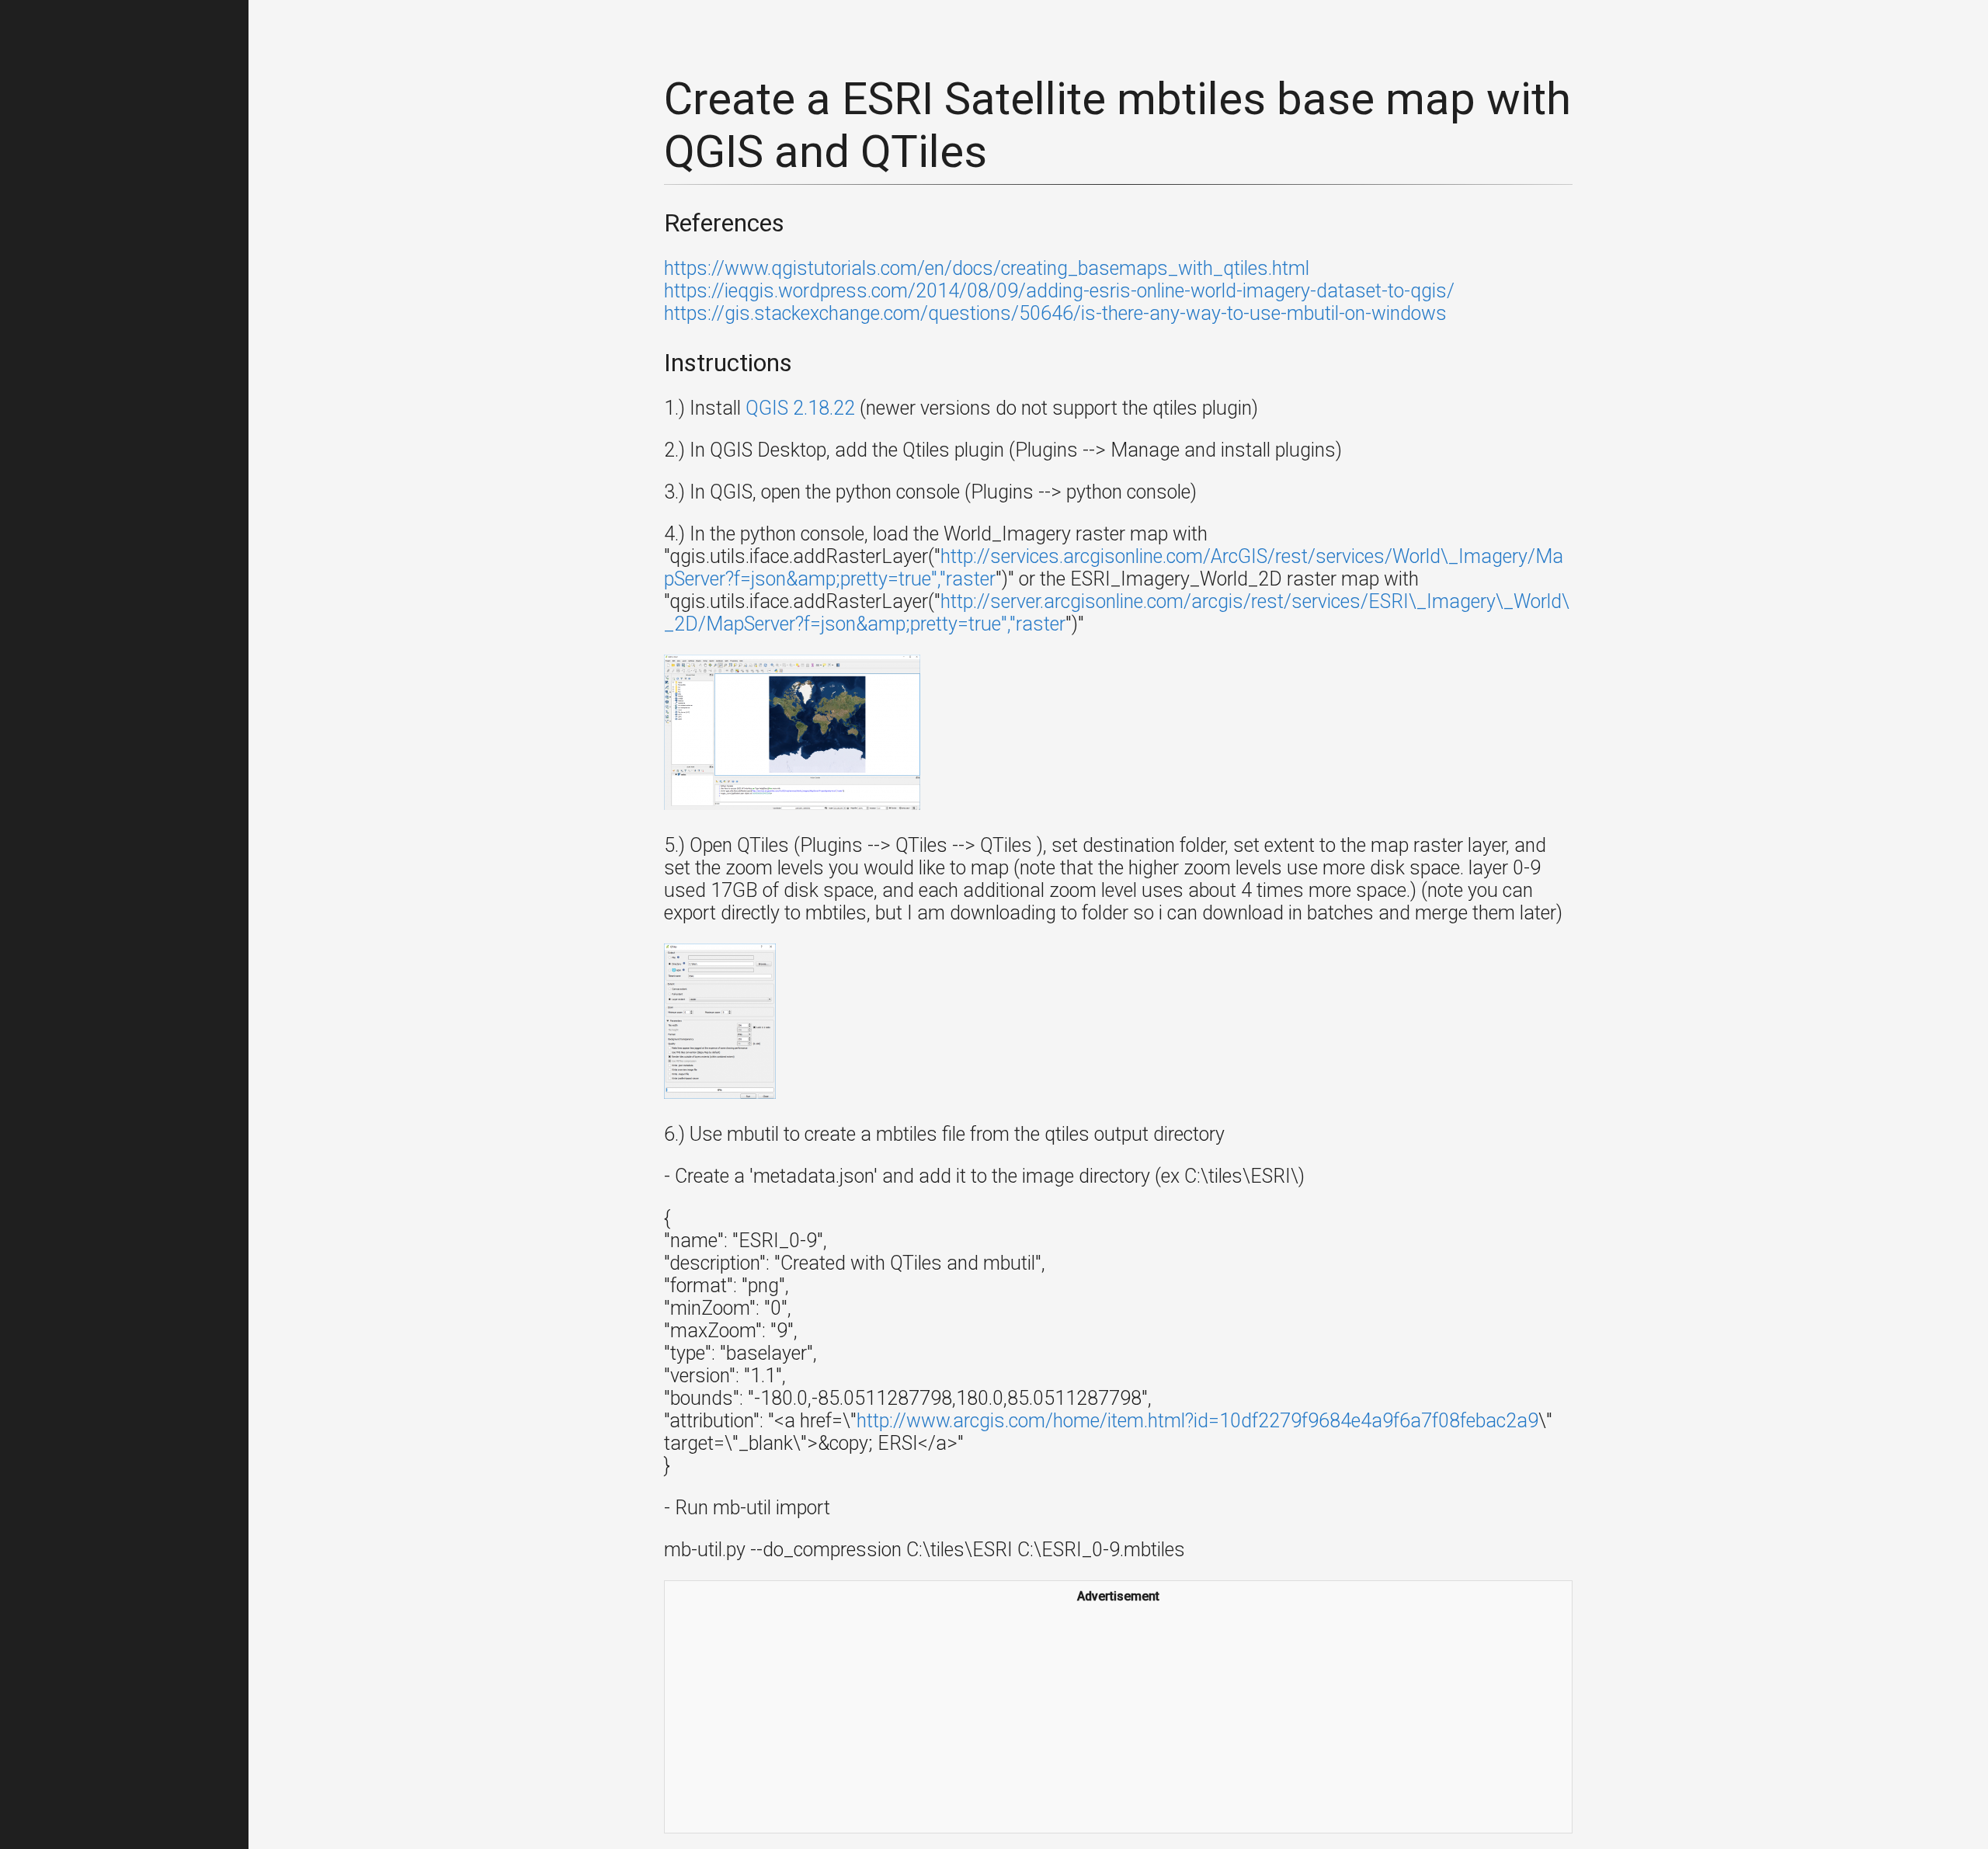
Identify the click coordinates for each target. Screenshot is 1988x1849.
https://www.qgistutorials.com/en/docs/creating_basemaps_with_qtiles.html (987, 268)
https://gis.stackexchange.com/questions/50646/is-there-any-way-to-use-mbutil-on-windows (1055, 313)
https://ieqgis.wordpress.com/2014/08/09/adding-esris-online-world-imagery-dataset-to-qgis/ (1059, 291)
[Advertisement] (1118, 1716)
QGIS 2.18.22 (800, 408)
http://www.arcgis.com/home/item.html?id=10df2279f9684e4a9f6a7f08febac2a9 (1197, 1421)
